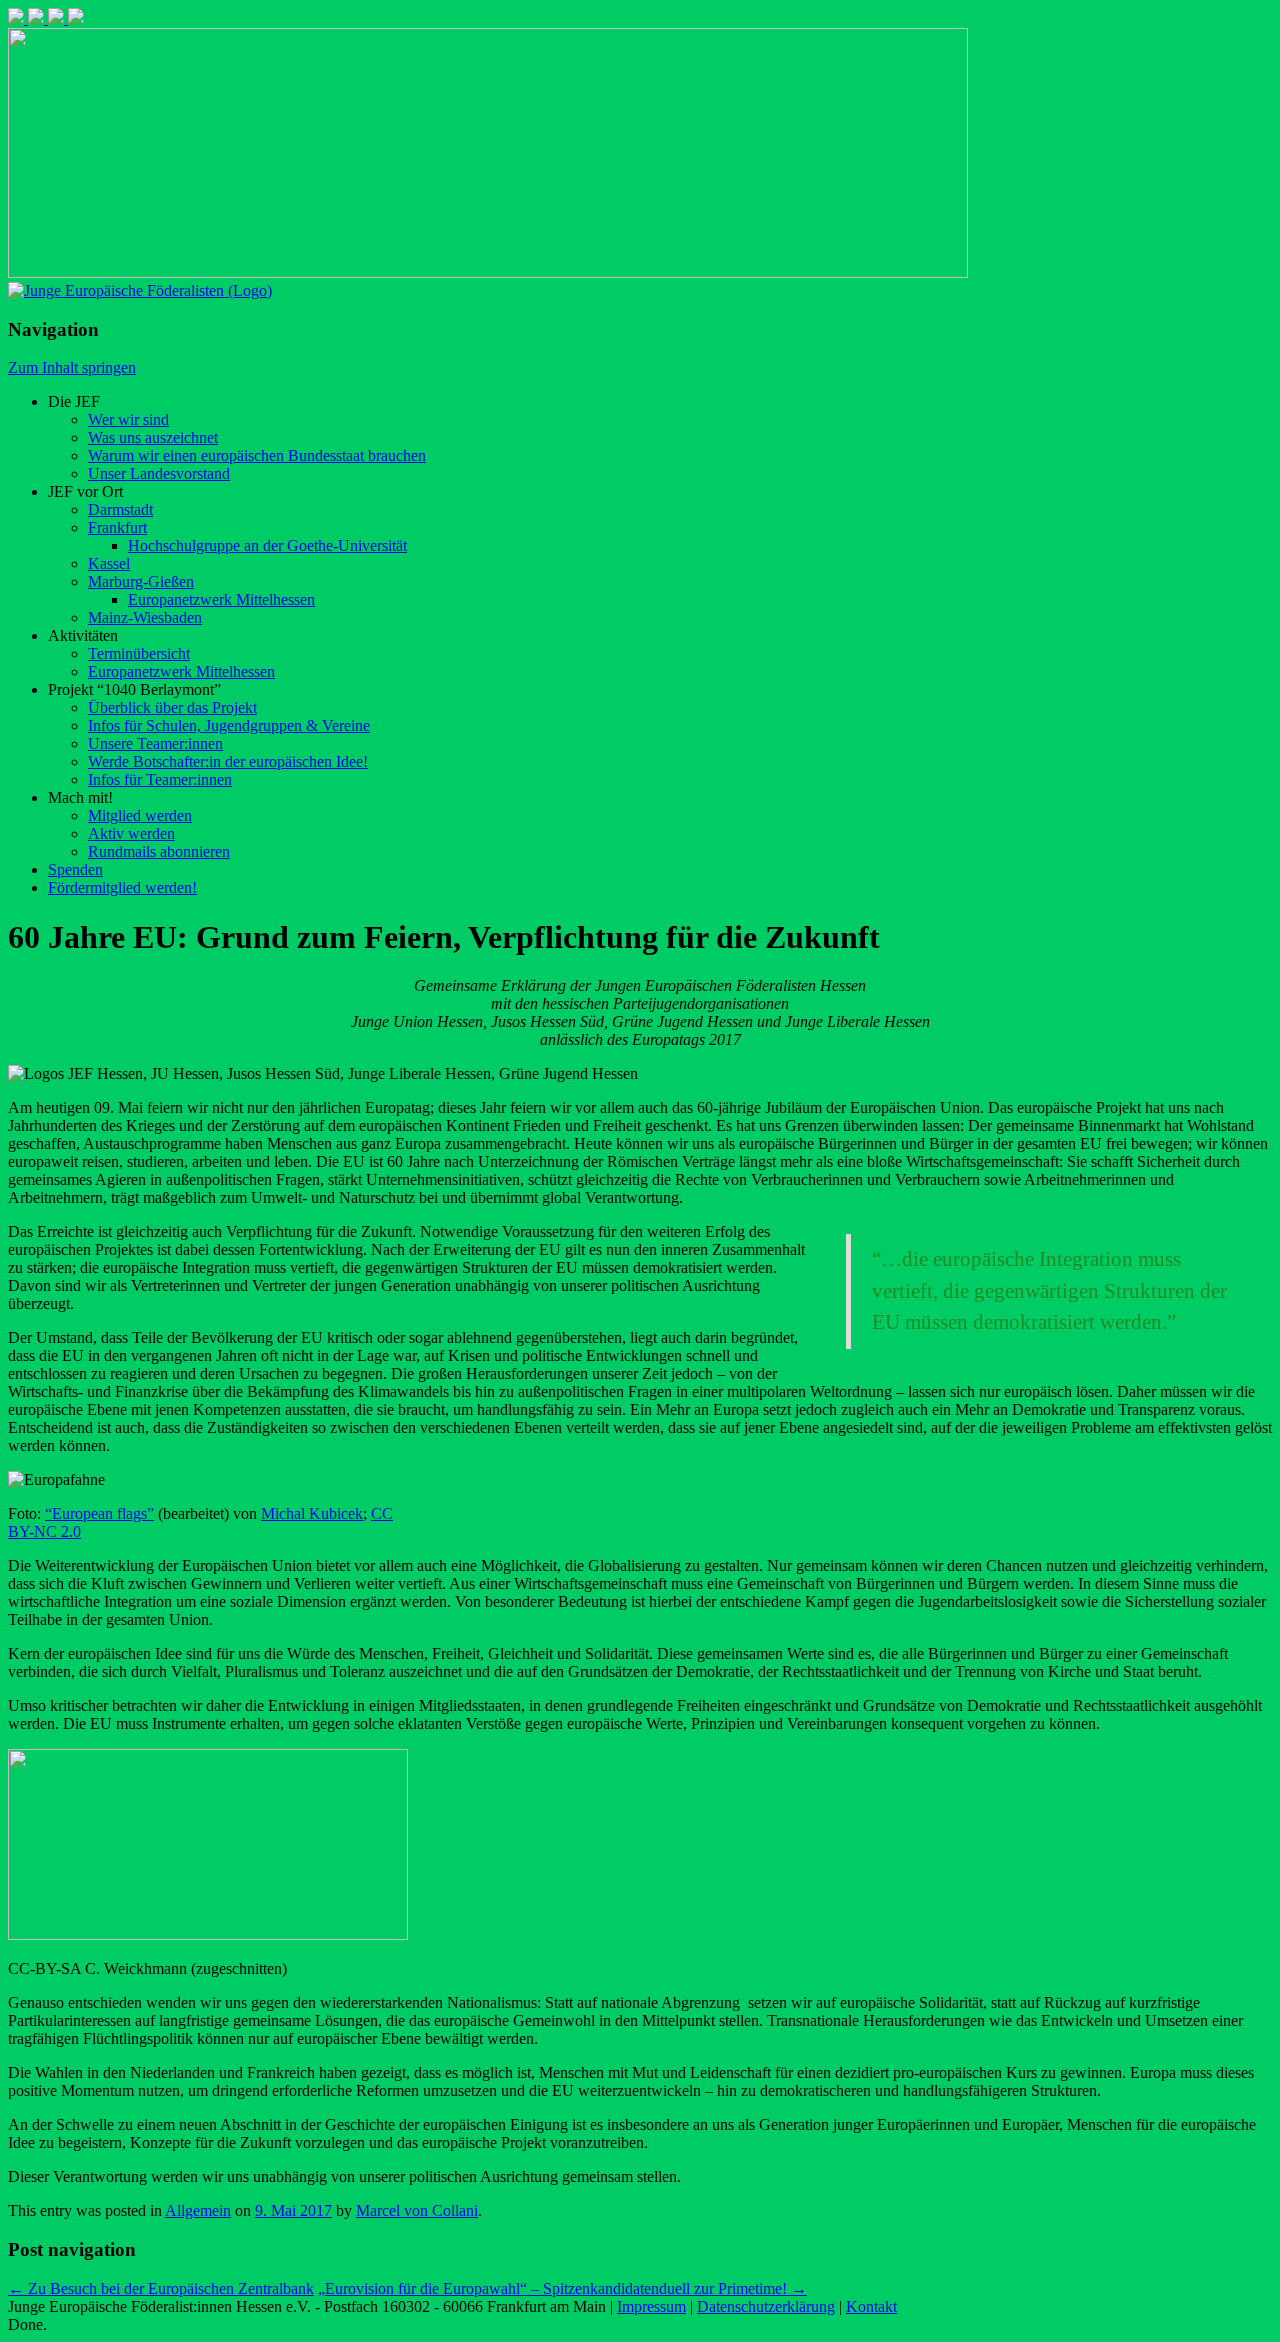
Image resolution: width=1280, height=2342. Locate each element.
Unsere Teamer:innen (155, 743)
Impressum (651, 2306)
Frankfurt (117, 527)
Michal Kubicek (312, 1513)
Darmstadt (120, 509)
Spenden (75, 869)
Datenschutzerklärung (766, 2306)
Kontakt (871, 2306)
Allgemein (198, 2210)
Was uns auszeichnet (153, 437)
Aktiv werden (131, 833)
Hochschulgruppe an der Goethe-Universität (267, 545)
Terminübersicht (139, 653)
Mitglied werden (140, 815)
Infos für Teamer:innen (160, 779)
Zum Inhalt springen (72, 367)
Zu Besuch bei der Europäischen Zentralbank (161, 2288)
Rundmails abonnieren (159, 851)
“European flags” (99, 1513)
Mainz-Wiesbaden (145, 617)
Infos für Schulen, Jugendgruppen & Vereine (229, 725)
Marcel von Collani (417, 2210)
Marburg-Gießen (141, 581)
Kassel (109, 563)
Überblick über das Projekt (172, 707)
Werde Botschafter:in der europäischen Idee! (228, 761)
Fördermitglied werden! (122, 887)
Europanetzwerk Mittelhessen (221, 599)
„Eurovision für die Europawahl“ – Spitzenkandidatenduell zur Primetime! (562, 2288)
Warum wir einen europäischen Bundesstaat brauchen (257, 455)
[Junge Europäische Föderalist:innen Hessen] (140, 290)
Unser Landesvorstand (159, 473)
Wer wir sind (128, 419)
